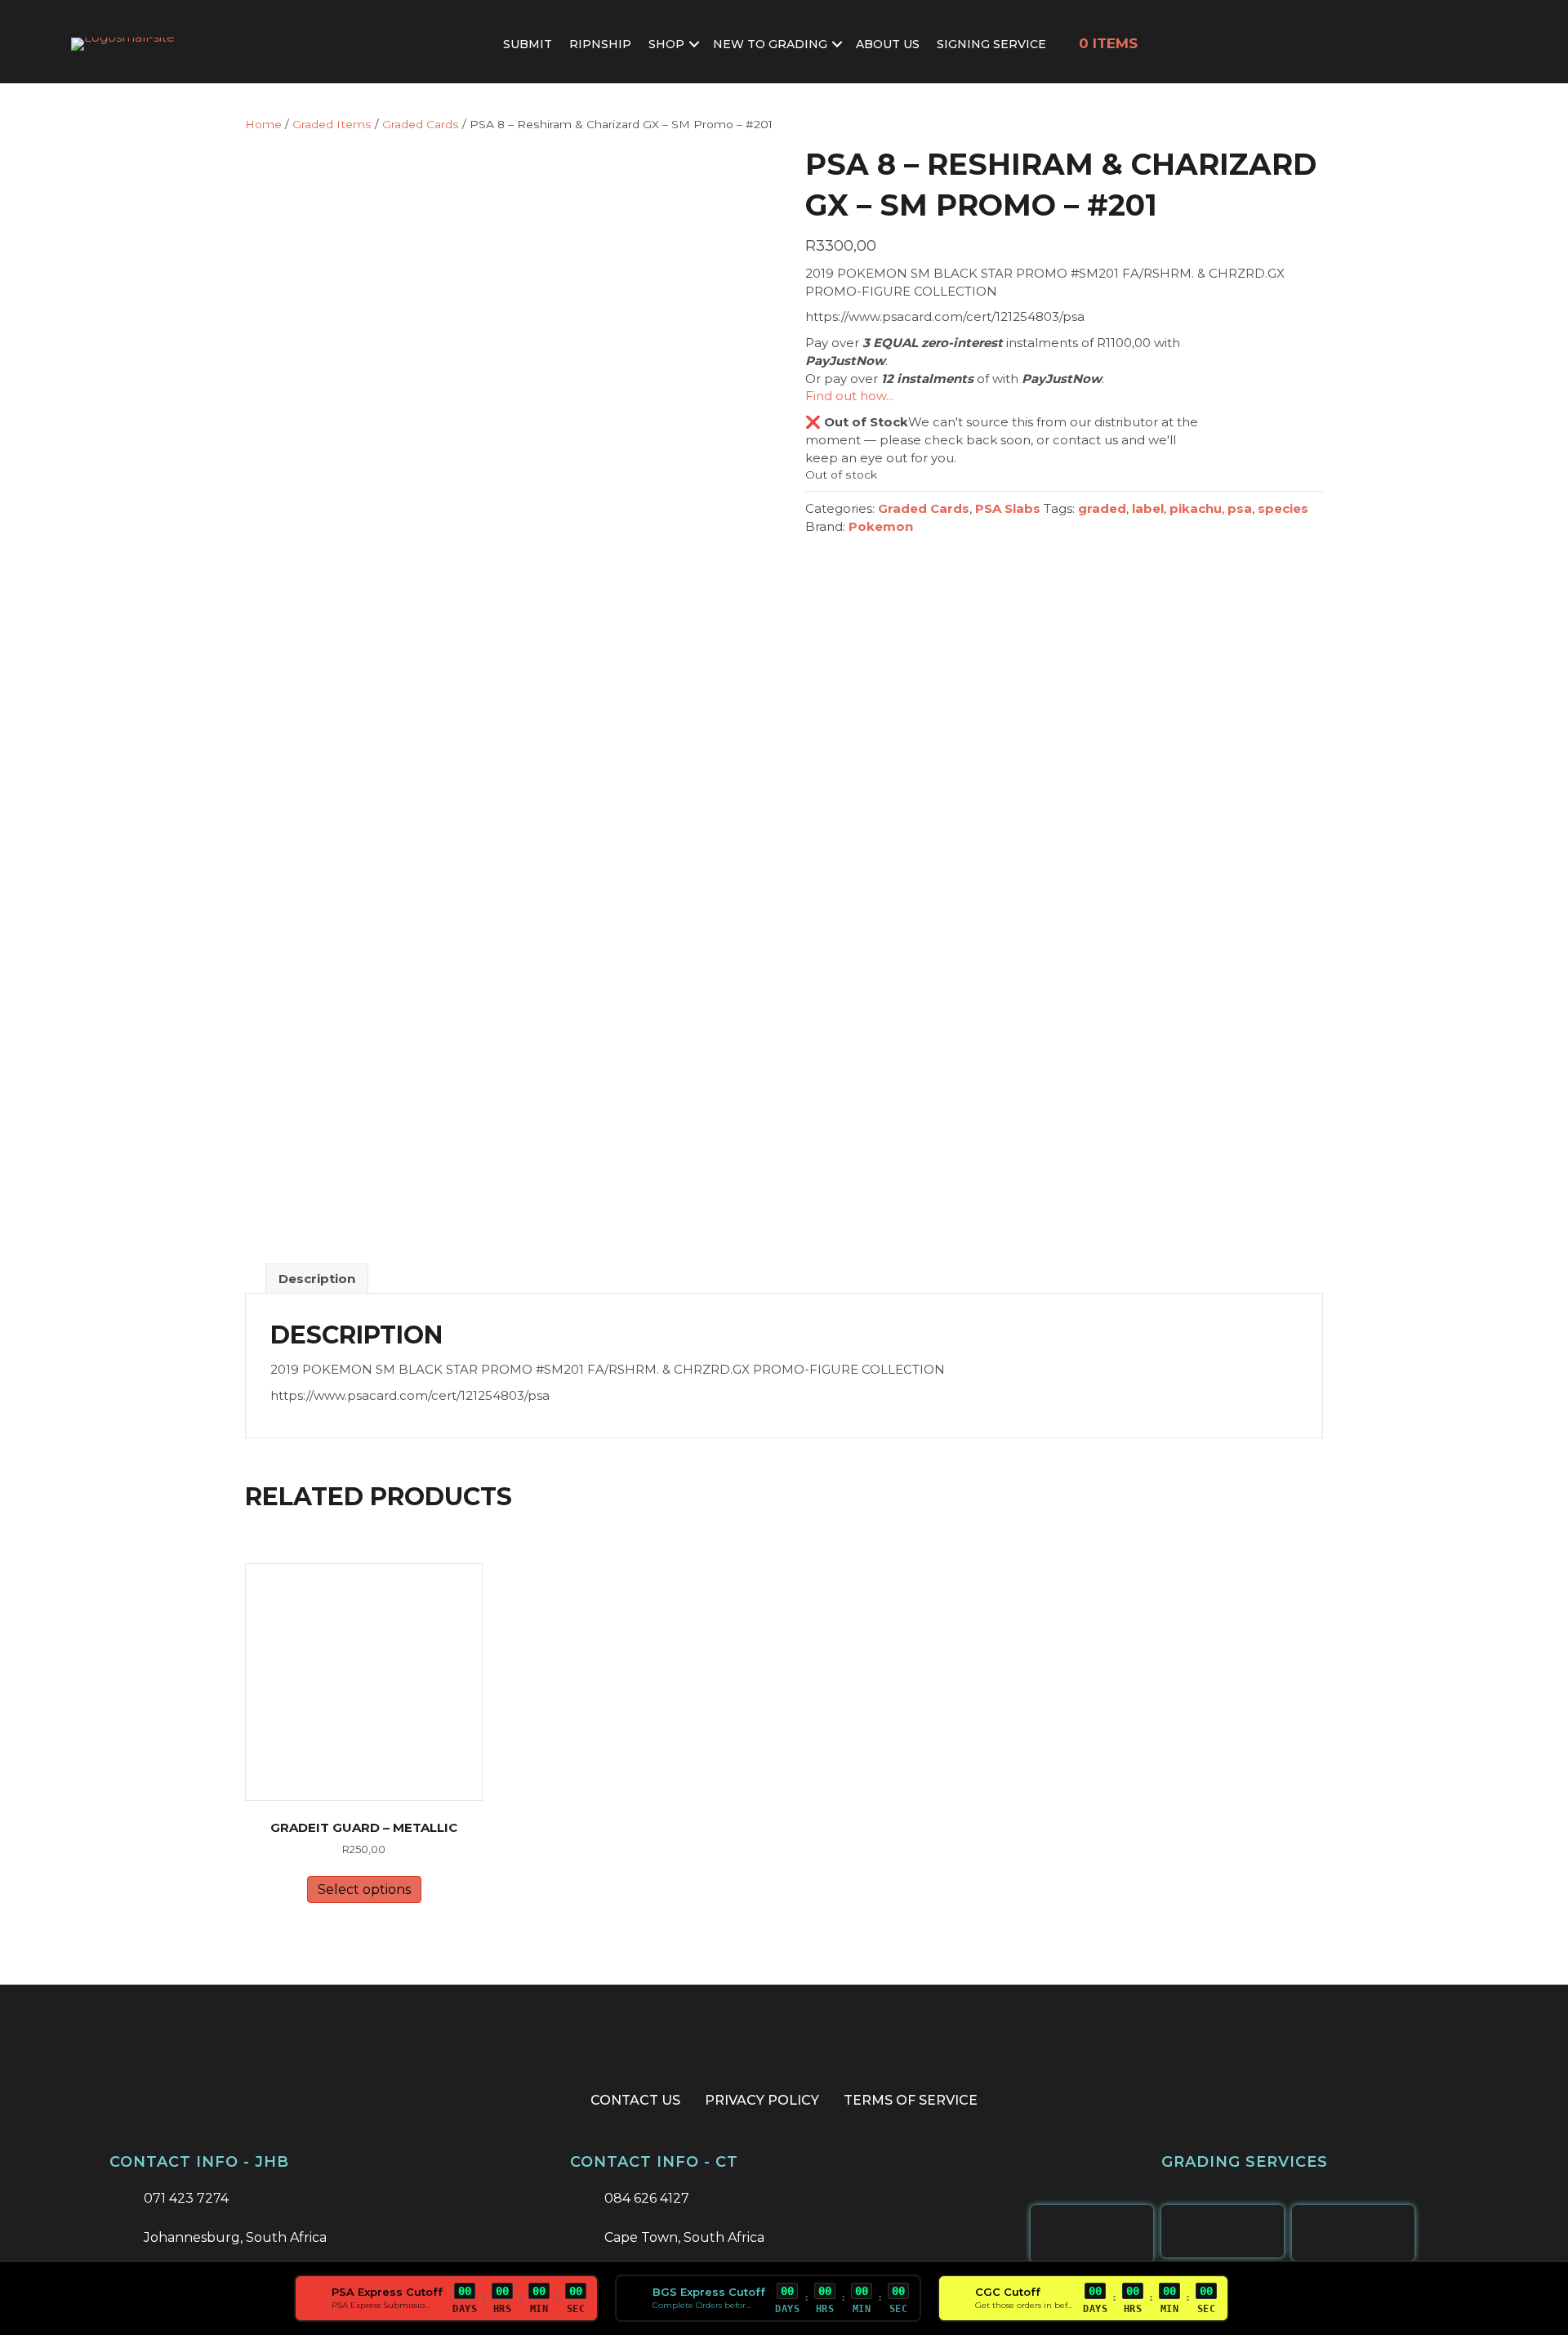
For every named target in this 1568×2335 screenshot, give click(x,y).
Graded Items (332, 124)
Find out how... (849, 396)
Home (263, 124)
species (1283, 508)
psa (1240, 508)
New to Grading (770, 44)
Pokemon (881, 526)
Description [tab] (317, 1279)
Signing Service (991, 44)
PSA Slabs (1008, 508)
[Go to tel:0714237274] (323, 2200)
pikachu (1196, 508)
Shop (666, 44)
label (1148, 508)
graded (1102, 508)
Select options (364, 1889)
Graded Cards (421, 124)
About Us (888, 44)
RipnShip (600, 44)
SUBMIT (528, 44)
